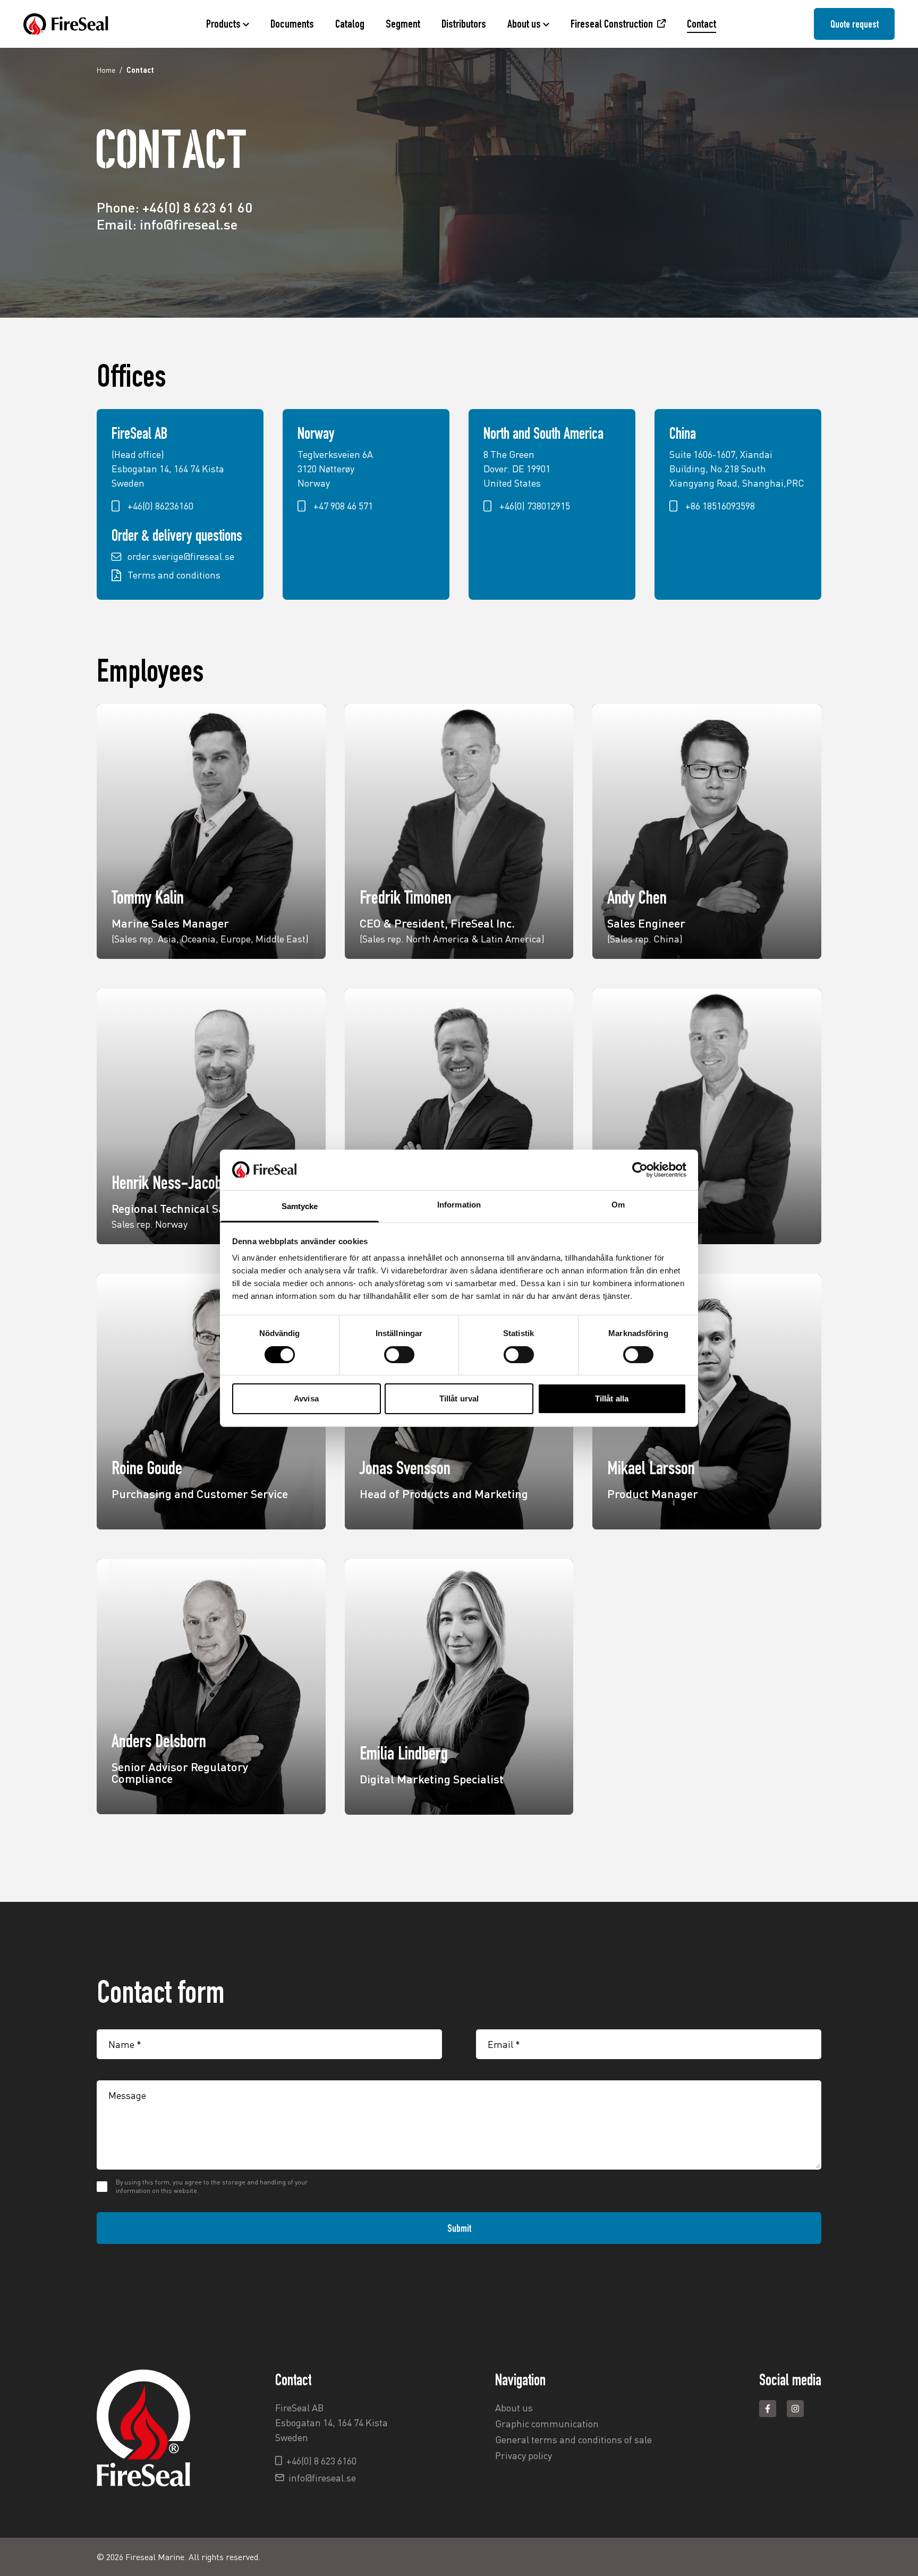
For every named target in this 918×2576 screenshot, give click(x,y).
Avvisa (306, 1398)
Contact (702, 24)
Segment (403, 24)
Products (223, 24)
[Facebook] (768, 2409)
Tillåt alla (612, 1398)
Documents (292, 24)
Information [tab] (459, 1205)
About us (524, 24)
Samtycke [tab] (300, 1206)
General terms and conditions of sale (573, 2439)
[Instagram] (795, 2409)
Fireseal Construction (612, 24)
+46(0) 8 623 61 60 (197, 207)
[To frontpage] (66, 24)
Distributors (464, 24)
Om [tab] (618, 1205)
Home (106, 70)
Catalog (350, 24)
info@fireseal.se (189, 224)
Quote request (855, 24)
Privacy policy (524, 2455)
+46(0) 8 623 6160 (321, 2461)
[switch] (399, 1355)
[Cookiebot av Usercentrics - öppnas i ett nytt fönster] (640, 1170)
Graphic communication (547, 2424)
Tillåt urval (459, 1398)
